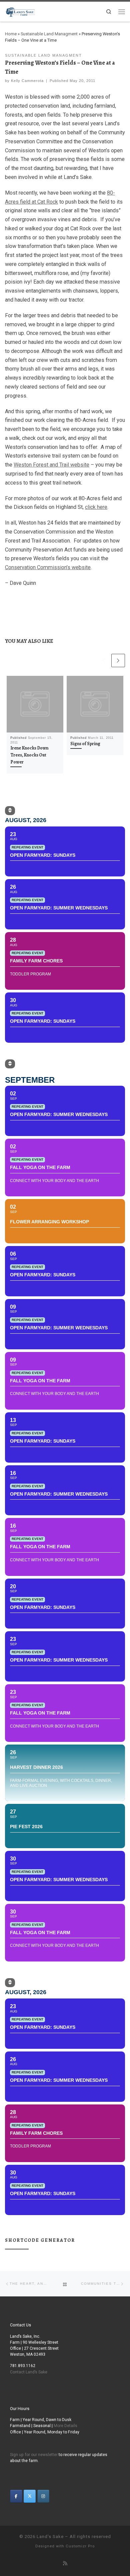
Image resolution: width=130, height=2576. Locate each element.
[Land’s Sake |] (20, 11)
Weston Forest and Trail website (51, 465)
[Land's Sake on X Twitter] (30, 2496)
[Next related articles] (118, 661)
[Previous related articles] (104, 661)
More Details (65, 2426)
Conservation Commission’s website (48, 567)
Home (11, 34)
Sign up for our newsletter (34, 2455)
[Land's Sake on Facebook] (16, 2496)
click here (96, 507)
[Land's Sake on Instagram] (43, 2496)
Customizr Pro (80, 2546)
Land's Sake (50, 2537)
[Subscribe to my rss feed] (65, 2564)
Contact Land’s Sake (29, 2372)
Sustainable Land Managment (49, 34)
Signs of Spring (85, 744)
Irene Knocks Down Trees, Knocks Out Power (29, 755)
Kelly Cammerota (27, 81)
